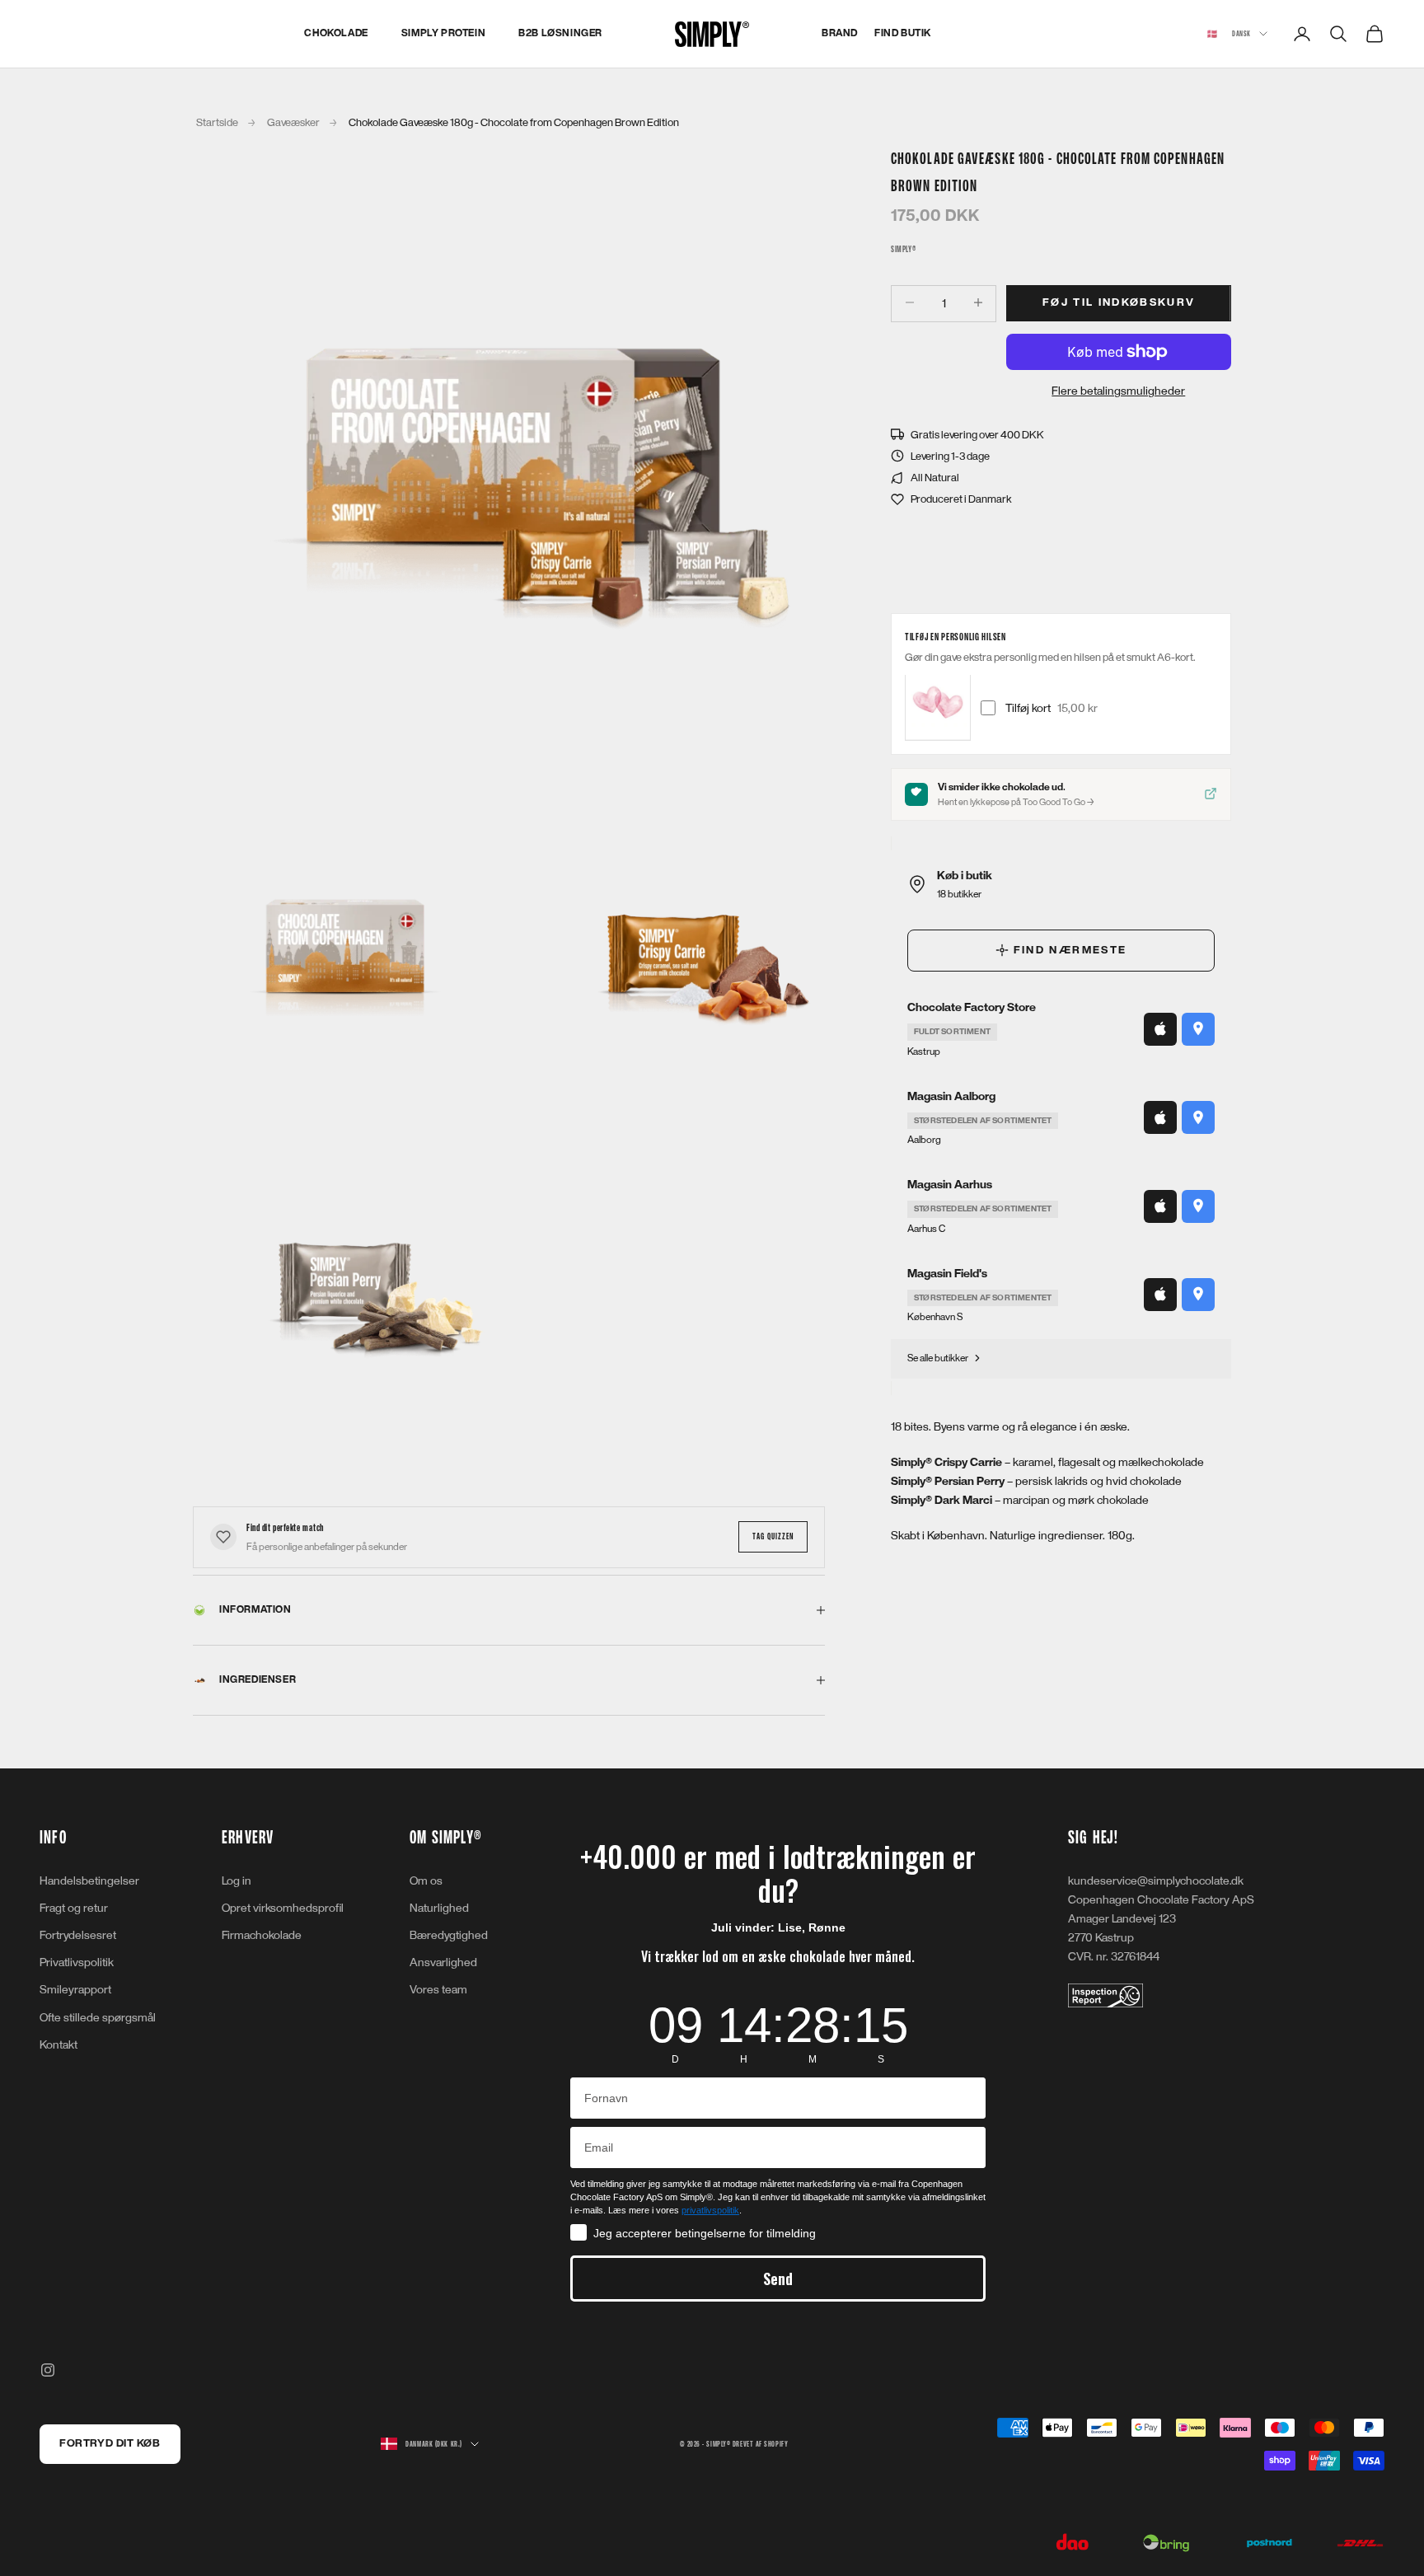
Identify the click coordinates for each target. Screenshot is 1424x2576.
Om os (426, 1881)
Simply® (903, 249)
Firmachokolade (262, 1935)
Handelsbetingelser (89, 1881)
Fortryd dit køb (110, 2443)
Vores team (438, 1990)
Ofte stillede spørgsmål (98, 2018)
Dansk (1229, 34)
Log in (237, 1881)
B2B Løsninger (560, 33)
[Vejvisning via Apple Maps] (1160, 1028)
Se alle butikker (938, 1358)
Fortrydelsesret (78, 1935)
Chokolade (336, 33)
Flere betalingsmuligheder (1119, 391)
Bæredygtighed (449, 1935)
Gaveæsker (293, 123)
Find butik (903, 33)
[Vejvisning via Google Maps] (1198, 1028)
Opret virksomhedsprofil (283, 1908)
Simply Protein (443, 33)
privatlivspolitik (710, 2210)
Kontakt (59, 2045)
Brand (840, 33)
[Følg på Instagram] (48, 2370)
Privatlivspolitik (77, 1962)
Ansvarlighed (443, 1962)
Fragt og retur (74, 1908)
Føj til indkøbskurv (1119, 302)
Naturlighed (439, 1908)
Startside (217, 123)
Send (778, 2279)
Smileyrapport (75, 1990)
